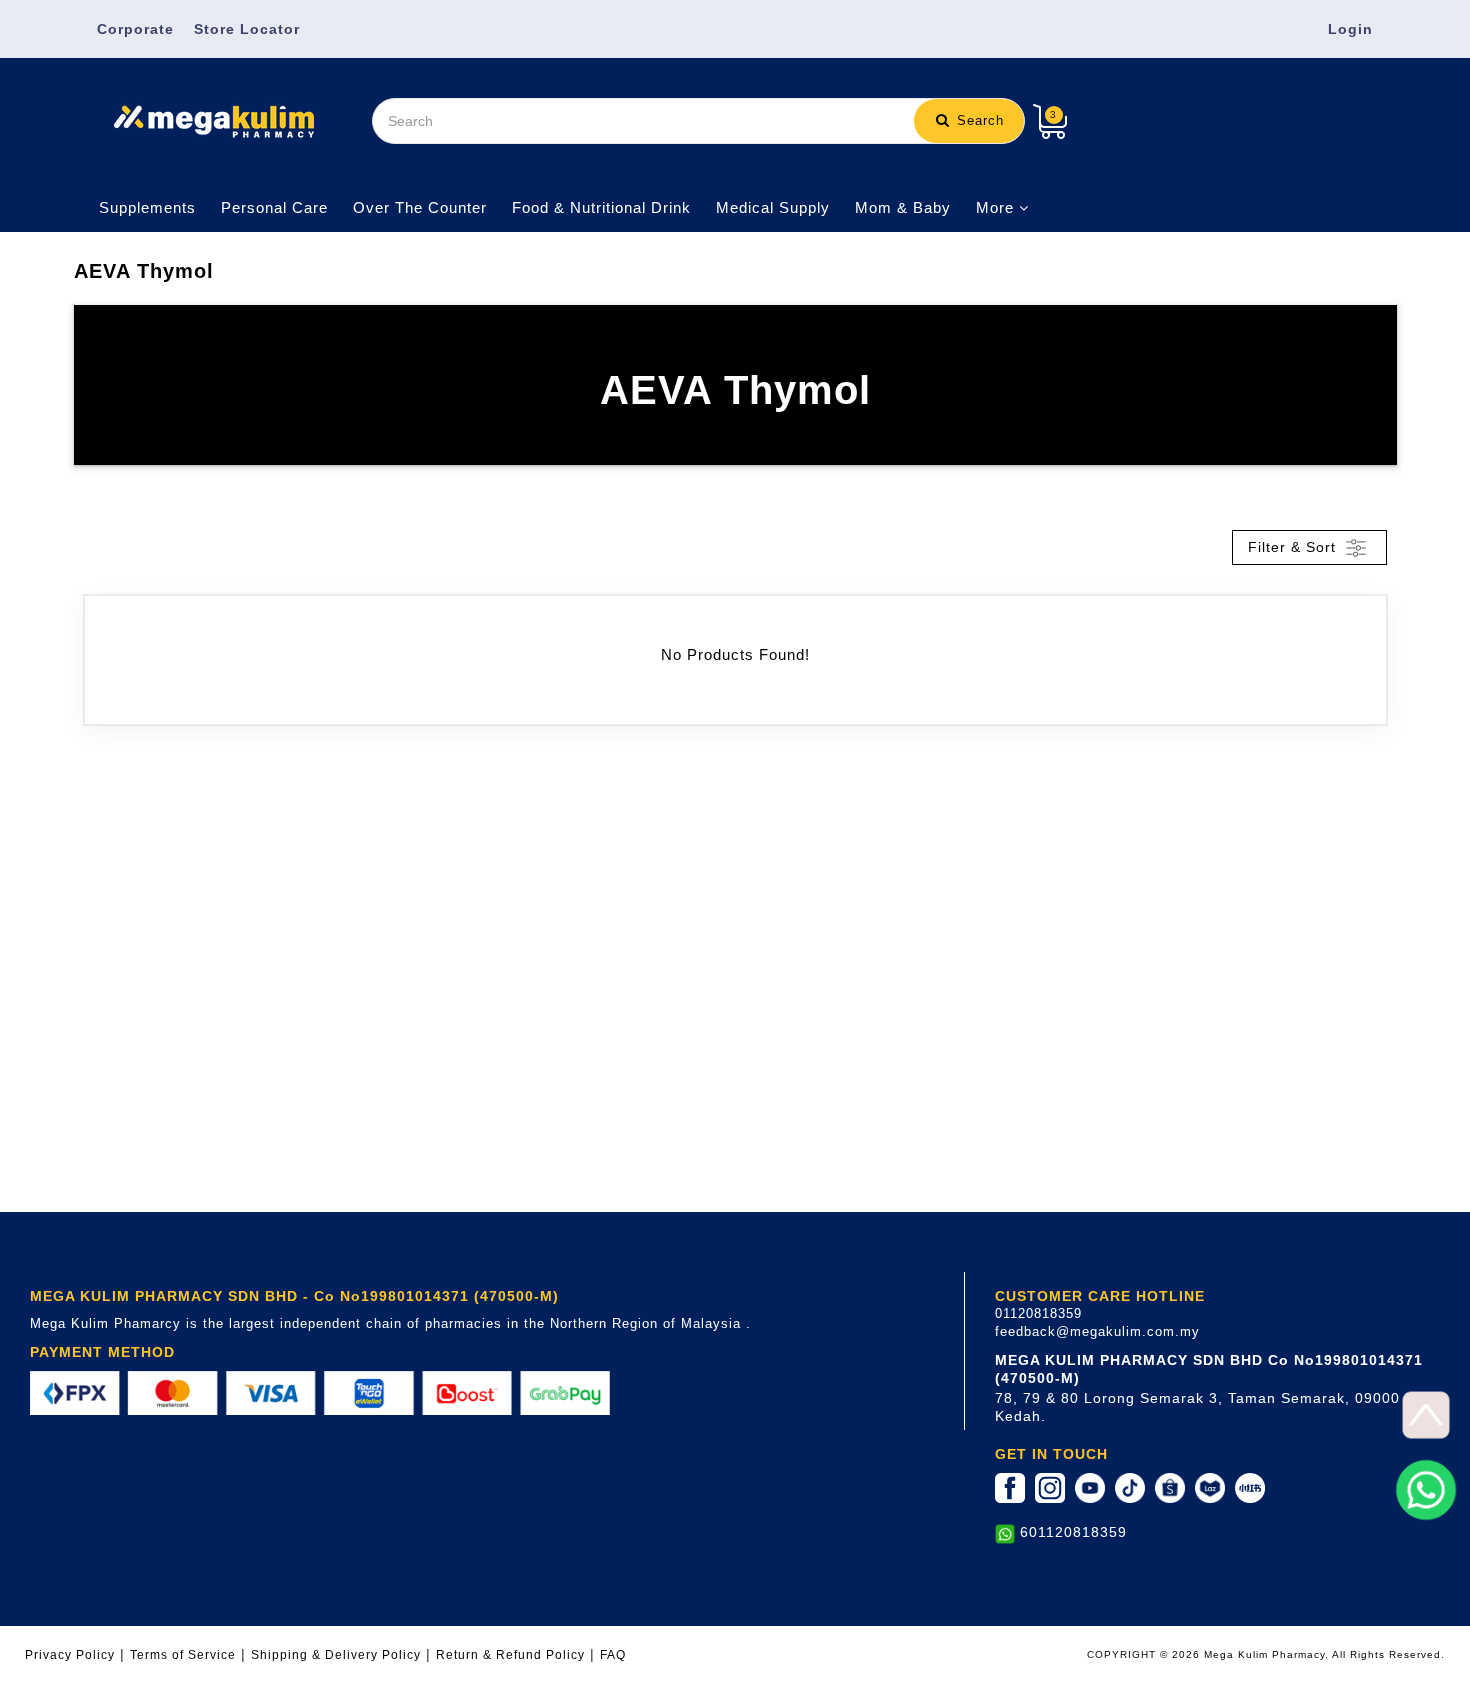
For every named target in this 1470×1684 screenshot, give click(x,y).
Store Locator (247, 29)
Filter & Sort (1294, 546)
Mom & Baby (903, 207)
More (997, 207)
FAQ (613, 1654)
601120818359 (1073, 1532)
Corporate (135, 29)
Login (1350, 29)
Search (978, 120)
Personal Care (274, 207)
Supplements (147, 207)
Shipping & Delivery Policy (336, 1654)
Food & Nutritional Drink (601, 207)
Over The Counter (420, 207)
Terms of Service (183, 1654)
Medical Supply (773, 207)
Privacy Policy (70, 1654)
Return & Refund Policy (510, 1654)
